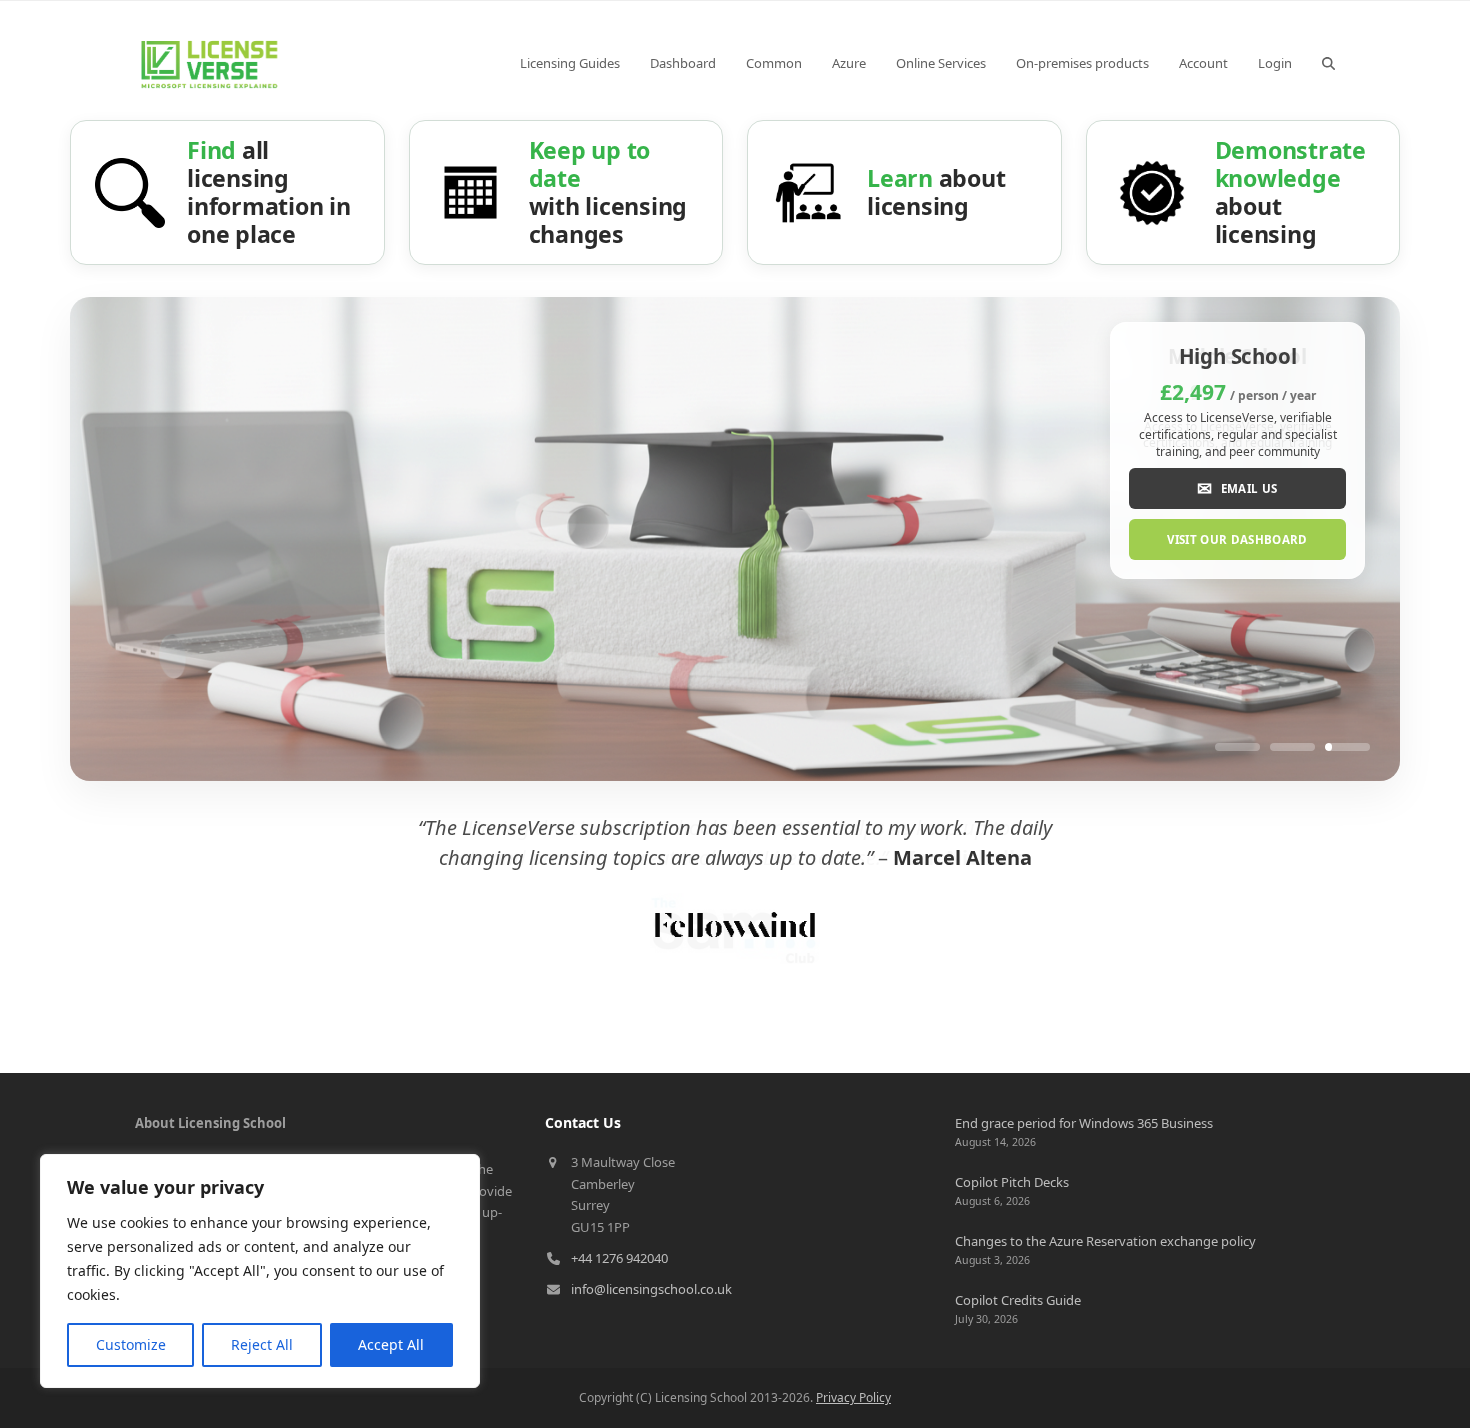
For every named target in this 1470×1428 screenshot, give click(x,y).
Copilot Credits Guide (1018, 1300)
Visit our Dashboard (1237, 539)
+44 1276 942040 (619, 1258)
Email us (1237, 488)
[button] (1328, 63)
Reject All (262, 1344)
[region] (260, 1271)
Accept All (391, 1344)
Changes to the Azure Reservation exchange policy (1105, 1241)
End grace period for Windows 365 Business (1084, 1123)
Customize (131, 1344)
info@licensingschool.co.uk (651, 1289)
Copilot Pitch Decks (1012, 1182)
